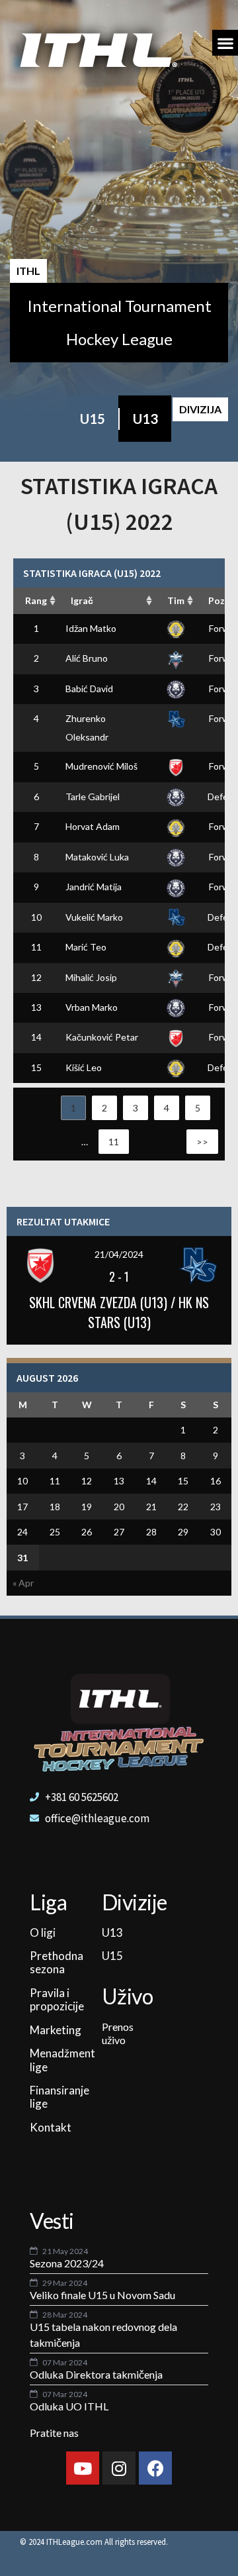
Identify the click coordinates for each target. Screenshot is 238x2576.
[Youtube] (83, 2468)
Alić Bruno (87, 658)
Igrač (82, 600)
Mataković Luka (97, 857)
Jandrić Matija (94, 887)
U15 (93, 419)
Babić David (89, 689)
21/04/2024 (119, 1254)
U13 (145, 419)
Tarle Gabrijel (93, 797)
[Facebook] (155, 2468)
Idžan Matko (91, 628)
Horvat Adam (93, 826)
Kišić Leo (84, 1067)
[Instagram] (119, 2468)
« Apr (23, 1583)
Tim (176, 600)
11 (114, 1142)
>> (202, 1142)
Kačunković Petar (102, 1037)
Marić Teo (86, 947)
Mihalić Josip (91, 977)
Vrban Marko (92, 1007)
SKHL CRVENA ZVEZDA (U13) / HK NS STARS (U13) (119, 1312)
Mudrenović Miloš (101, 766)
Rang (36, 600)
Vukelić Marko (94, 917)
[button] (225, 43)
